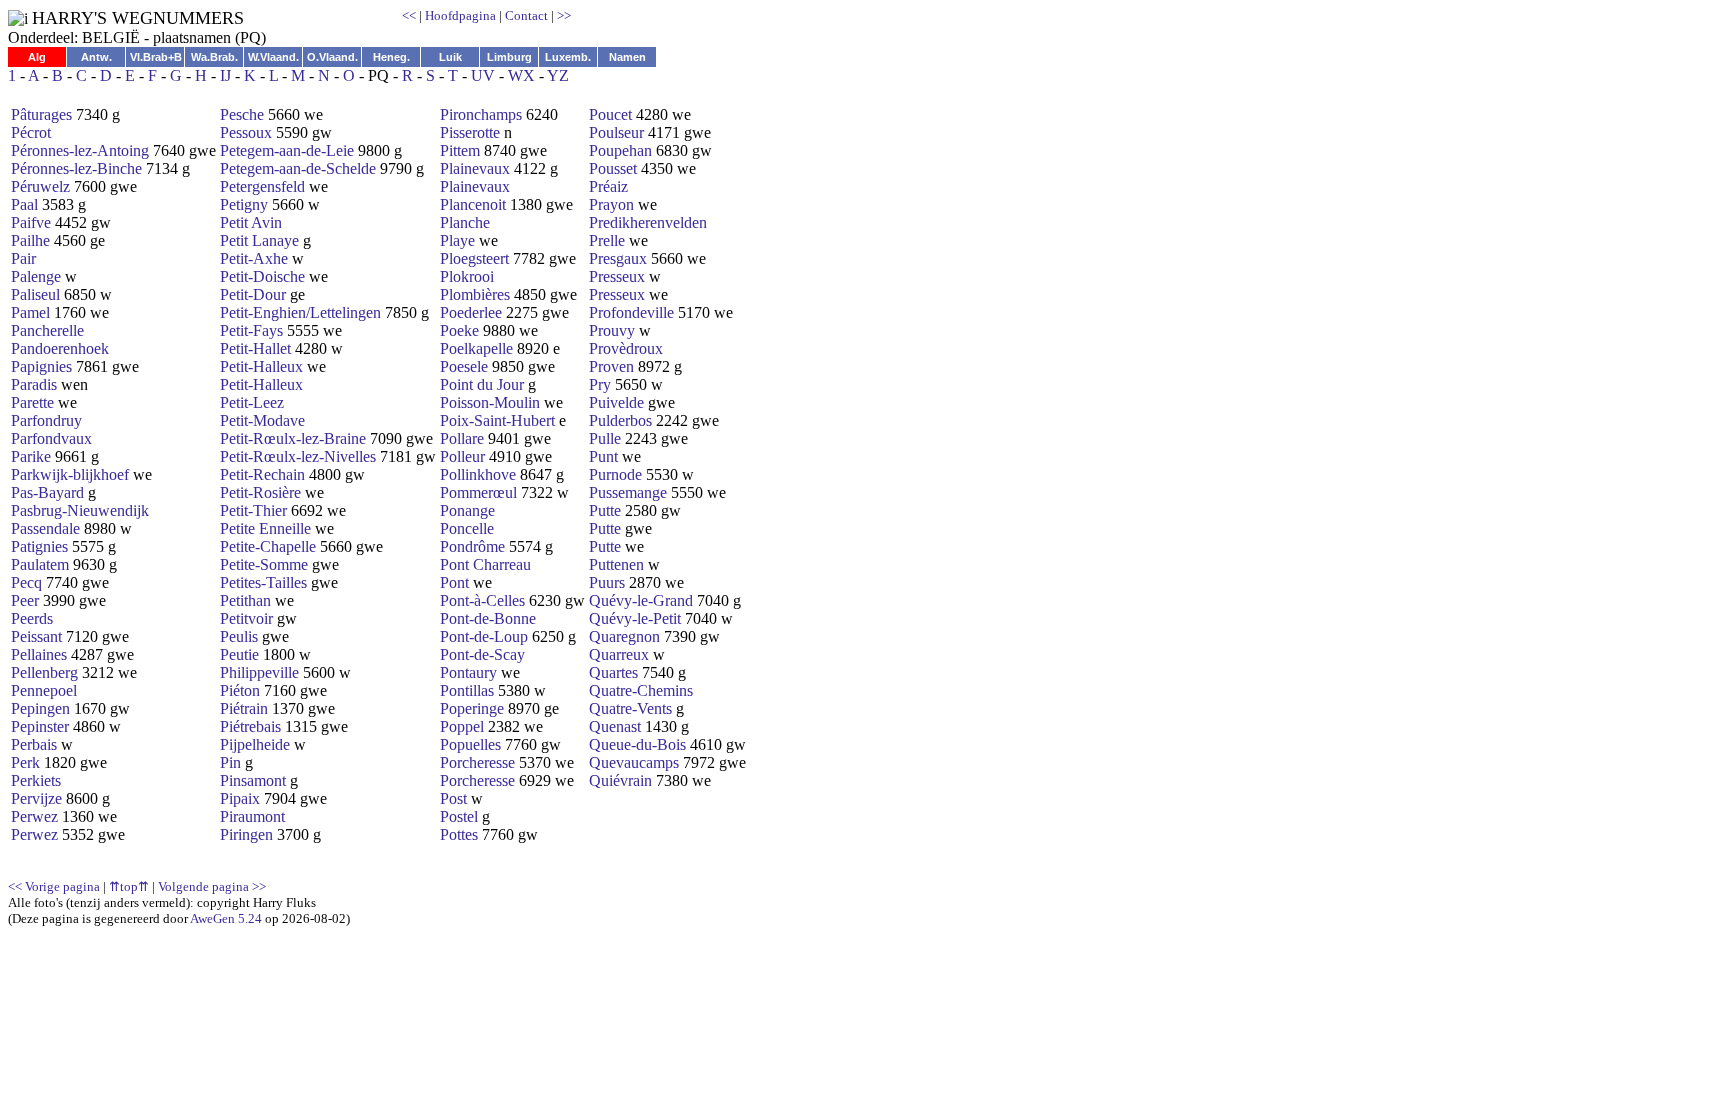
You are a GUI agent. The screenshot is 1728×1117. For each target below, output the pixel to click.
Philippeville (259, 672)
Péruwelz (40, 186)
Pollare (462, 438)
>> (564, 15)
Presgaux (618, 258)
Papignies (41, 366)
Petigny (244, 204)
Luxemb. (568, 57)
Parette (32, 402)
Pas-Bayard (47, 492)
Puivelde (616, 402)
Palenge (36, 276)
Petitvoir (246, 618)
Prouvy (612, 330)
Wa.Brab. (214, 57)
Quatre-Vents (630, 708)
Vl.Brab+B (156, 57)
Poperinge (472, 708)
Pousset (613, 168)
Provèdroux (626, 348)
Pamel (30, 312)
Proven (611, 366)
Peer (25, 600)
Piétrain (244, 708)
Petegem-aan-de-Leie (287, 150)
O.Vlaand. (332, 57)
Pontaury (468, 672)
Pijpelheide (255, 744)
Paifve (31, 222)
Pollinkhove (478, 474)
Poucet (610, 114)
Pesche (242, 114)
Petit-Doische (262, 276)
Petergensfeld (262, 186)
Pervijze (36, 798)
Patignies (39, 546)
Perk (25, 762)
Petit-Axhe (254, 258)
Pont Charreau (485, 564)
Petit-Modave (262, 420)
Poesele (464, 366)
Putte (605, 510)
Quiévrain (620, 780)
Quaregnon (624, 636)
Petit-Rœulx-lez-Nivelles (298, 456)
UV (483, 75)
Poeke (459, 330)
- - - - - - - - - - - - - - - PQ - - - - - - (377, 496)
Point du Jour (482, 384)
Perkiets (36, 780)
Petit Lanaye (259, 240)
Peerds (32, 618)
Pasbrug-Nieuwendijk (80, 510)
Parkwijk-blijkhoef (70, 474)
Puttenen (616, 564)
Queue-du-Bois (637, 744)
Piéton (240, 690)
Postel (459, 816)
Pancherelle (47, 330)
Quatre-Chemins (641, 690)
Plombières (475, 294)
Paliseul (35, 294)
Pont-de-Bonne (488, 618)
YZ (558, 75)
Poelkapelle (476, 348)
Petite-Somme (264, 564)
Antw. (96, 57)
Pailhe (30, 240)
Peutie (239, 654)
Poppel (462, 726)
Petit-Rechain (262, 474)
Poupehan (620, 150)
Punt (603, 456)
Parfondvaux (51, 438)
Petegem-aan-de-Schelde (298, 168)
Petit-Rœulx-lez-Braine (293, 438)
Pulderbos (620, 420)
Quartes (613, 672)
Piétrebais (250, 726)
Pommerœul (478, 492)
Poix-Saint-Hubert (497, 420)
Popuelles (470, 744)
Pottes (459, 834)
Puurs (607, 582)
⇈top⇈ (129, 886)
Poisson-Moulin (490, 402)
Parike (31, 456)
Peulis (239, 636)
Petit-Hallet (255, 348)
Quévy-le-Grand (641, 600)
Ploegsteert (474, 258)
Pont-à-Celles (482, 600)
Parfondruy (46, 420)
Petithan (245, 600)
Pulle (605, 438)
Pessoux (246, 132)
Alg (37, 57)
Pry (600, 384)
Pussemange (628, 492)
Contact (526, 15)
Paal (24, 204)
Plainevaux (475, 168)
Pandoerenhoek (60, 348)
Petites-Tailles (263, 582)
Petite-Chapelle (268, 546)
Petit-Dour (253, 294)
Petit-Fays (251, 330)
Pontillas (467, 690)
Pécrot (31, 132)
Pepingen (40, 708)
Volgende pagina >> (212, 886)
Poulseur (616, 132)
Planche (465, 222)
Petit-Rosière (260, 492)
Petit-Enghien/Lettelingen (300, 312)
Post (453, 798)
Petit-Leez (252, 402)
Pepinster (40, 726)
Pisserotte (470, 132)
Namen (627, 57)
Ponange (467, 510)
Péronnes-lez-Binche (76, 168)
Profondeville (631, 312)
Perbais (34, 744)
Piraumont (252, 816)
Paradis (34, 384)
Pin (230, 762)
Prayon (611, 204)
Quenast (615, 726)
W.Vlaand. (273, 57)
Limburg (509, 57)
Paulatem (40, 564)
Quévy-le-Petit (635, 618)
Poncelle (467, 528)
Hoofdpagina (460, 15)
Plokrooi (467, 276)
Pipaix (240, 798)
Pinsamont (253, 780)
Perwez (34, 816)
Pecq (26, 582)
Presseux (617, 276)
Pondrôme (472, 546)
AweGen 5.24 (226, 918)
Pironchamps (481, 114)
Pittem (460, 150)
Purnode (615, 474)
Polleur (462, 456)
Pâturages (41, 114)
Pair (23, 258)
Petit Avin (251, 222)
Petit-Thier (253, 510)
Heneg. (391, 57)
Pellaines (39, 654)
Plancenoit (473, 204)
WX (521, 75)
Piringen (246, 834)
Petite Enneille (265, 528)
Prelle (607, 240)
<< (409, 15)
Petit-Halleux (261, 366)
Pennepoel (44, 690)
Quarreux (619, 654)
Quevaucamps (634, 762)
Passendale (45, 528)
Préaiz (608, 186)
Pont (454, 582)
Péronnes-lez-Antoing (80, 150)
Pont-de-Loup (484, 636)
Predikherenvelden (648, 222)
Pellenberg (44, 672)
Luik (450, 57)
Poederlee (471, 312)
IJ (225, 75)
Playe (457, 240)
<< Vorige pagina (54, 886)
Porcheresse (477, 762)
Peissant (36, 636)
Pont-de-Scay (482, 654)
